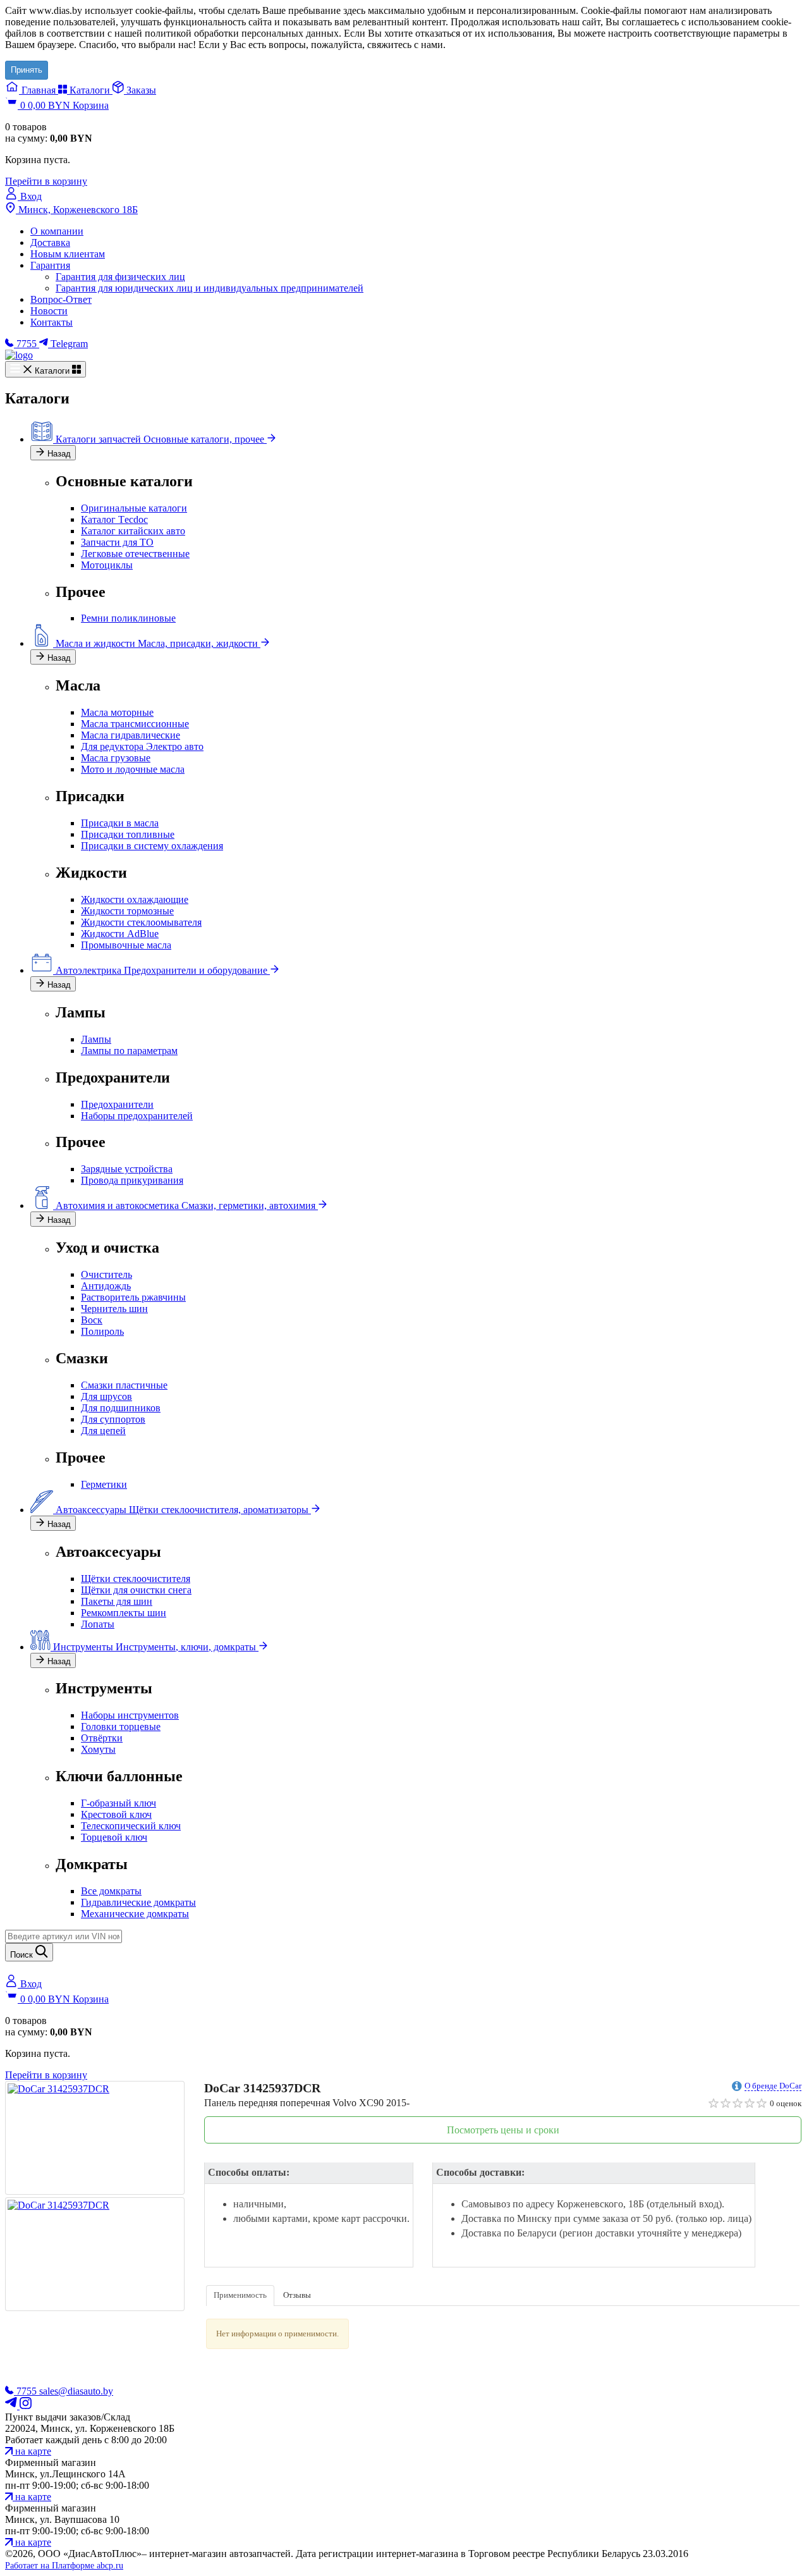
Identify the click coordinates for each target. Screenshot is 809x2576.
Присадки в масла (120, 823)
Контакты (52, 322)
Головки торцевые (121, 1727)
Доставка (50, 242)
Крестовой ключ (116, 1814)
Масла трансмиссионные (135, 724)
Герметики (104, 1484)
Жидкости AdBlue (120, 934)
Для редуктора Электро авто (142, 746)
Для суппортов (113, 1419)
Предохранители (117, 1104)
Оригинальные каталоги (134, 508)
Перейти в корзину (46, 181)
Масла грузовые (116, 758)
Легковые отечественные (135, 554)
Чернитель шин (114, 1309)
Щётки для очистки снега (136, 1590)
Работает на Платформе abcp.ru (64, 2566)
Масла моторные (117, 712)
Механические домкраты (135, 1914)
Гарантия (50, 265)
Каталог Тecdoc (114, 519)
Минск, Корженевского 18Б (77, 210)
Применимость (240, 2295)
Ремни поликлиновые (128, 618)
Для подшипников (121, 1408)
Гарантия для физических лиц (120, 277)
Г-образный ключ (119, 1803)
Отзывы (297, 2295)
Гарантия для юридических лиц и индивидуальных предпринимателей (210, 288)
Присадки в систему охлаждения (152, 846)
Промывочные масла (126, 945)
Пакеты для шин (117, 1601)
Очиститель (106, 1274)
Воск (92, 1320)
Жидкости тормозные (127, 911)
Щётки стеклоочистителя (136, 1579)
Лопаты (98, 1624)
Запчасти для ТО (117, 542)
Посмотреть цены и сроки (503, 2130)
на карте (32, 2451)
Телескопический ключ (131, 1826)
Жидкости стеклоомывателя (141, 922)
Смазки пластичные (124, 1385)
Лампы (96, 1039)
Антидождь (106, 1286)
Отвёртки (102, 1738)
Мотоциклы (107, 565)
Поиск (23, 1955)
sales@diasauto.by (76, 2391)
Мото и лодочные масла (133, 769)
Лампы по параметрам (129, 1051)
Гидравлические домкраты (138, 1902)
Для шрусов (106, 1396)
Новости (49, 311)
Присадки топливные (128, 834)
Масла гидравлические (131, 735)
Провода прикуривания (132, 1180)
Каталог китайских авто (133, 531)
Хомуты (98, 1749)
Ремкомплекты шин (124, 1613)
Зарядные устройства (127, 1169)
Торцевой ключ (114, 1837)
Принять (27, 70)
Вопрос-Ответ (61, 299)
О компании (57, 231)
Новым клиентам (68, 254)
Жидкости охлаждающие (135, 899)
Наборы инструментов (130, 1715)
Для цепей (103, 1431)
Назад (58, 454)
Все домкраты (111, 1891)
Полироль (102, 1331)
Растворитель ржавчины (133, 1297)
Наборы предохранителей (137, 1116)
